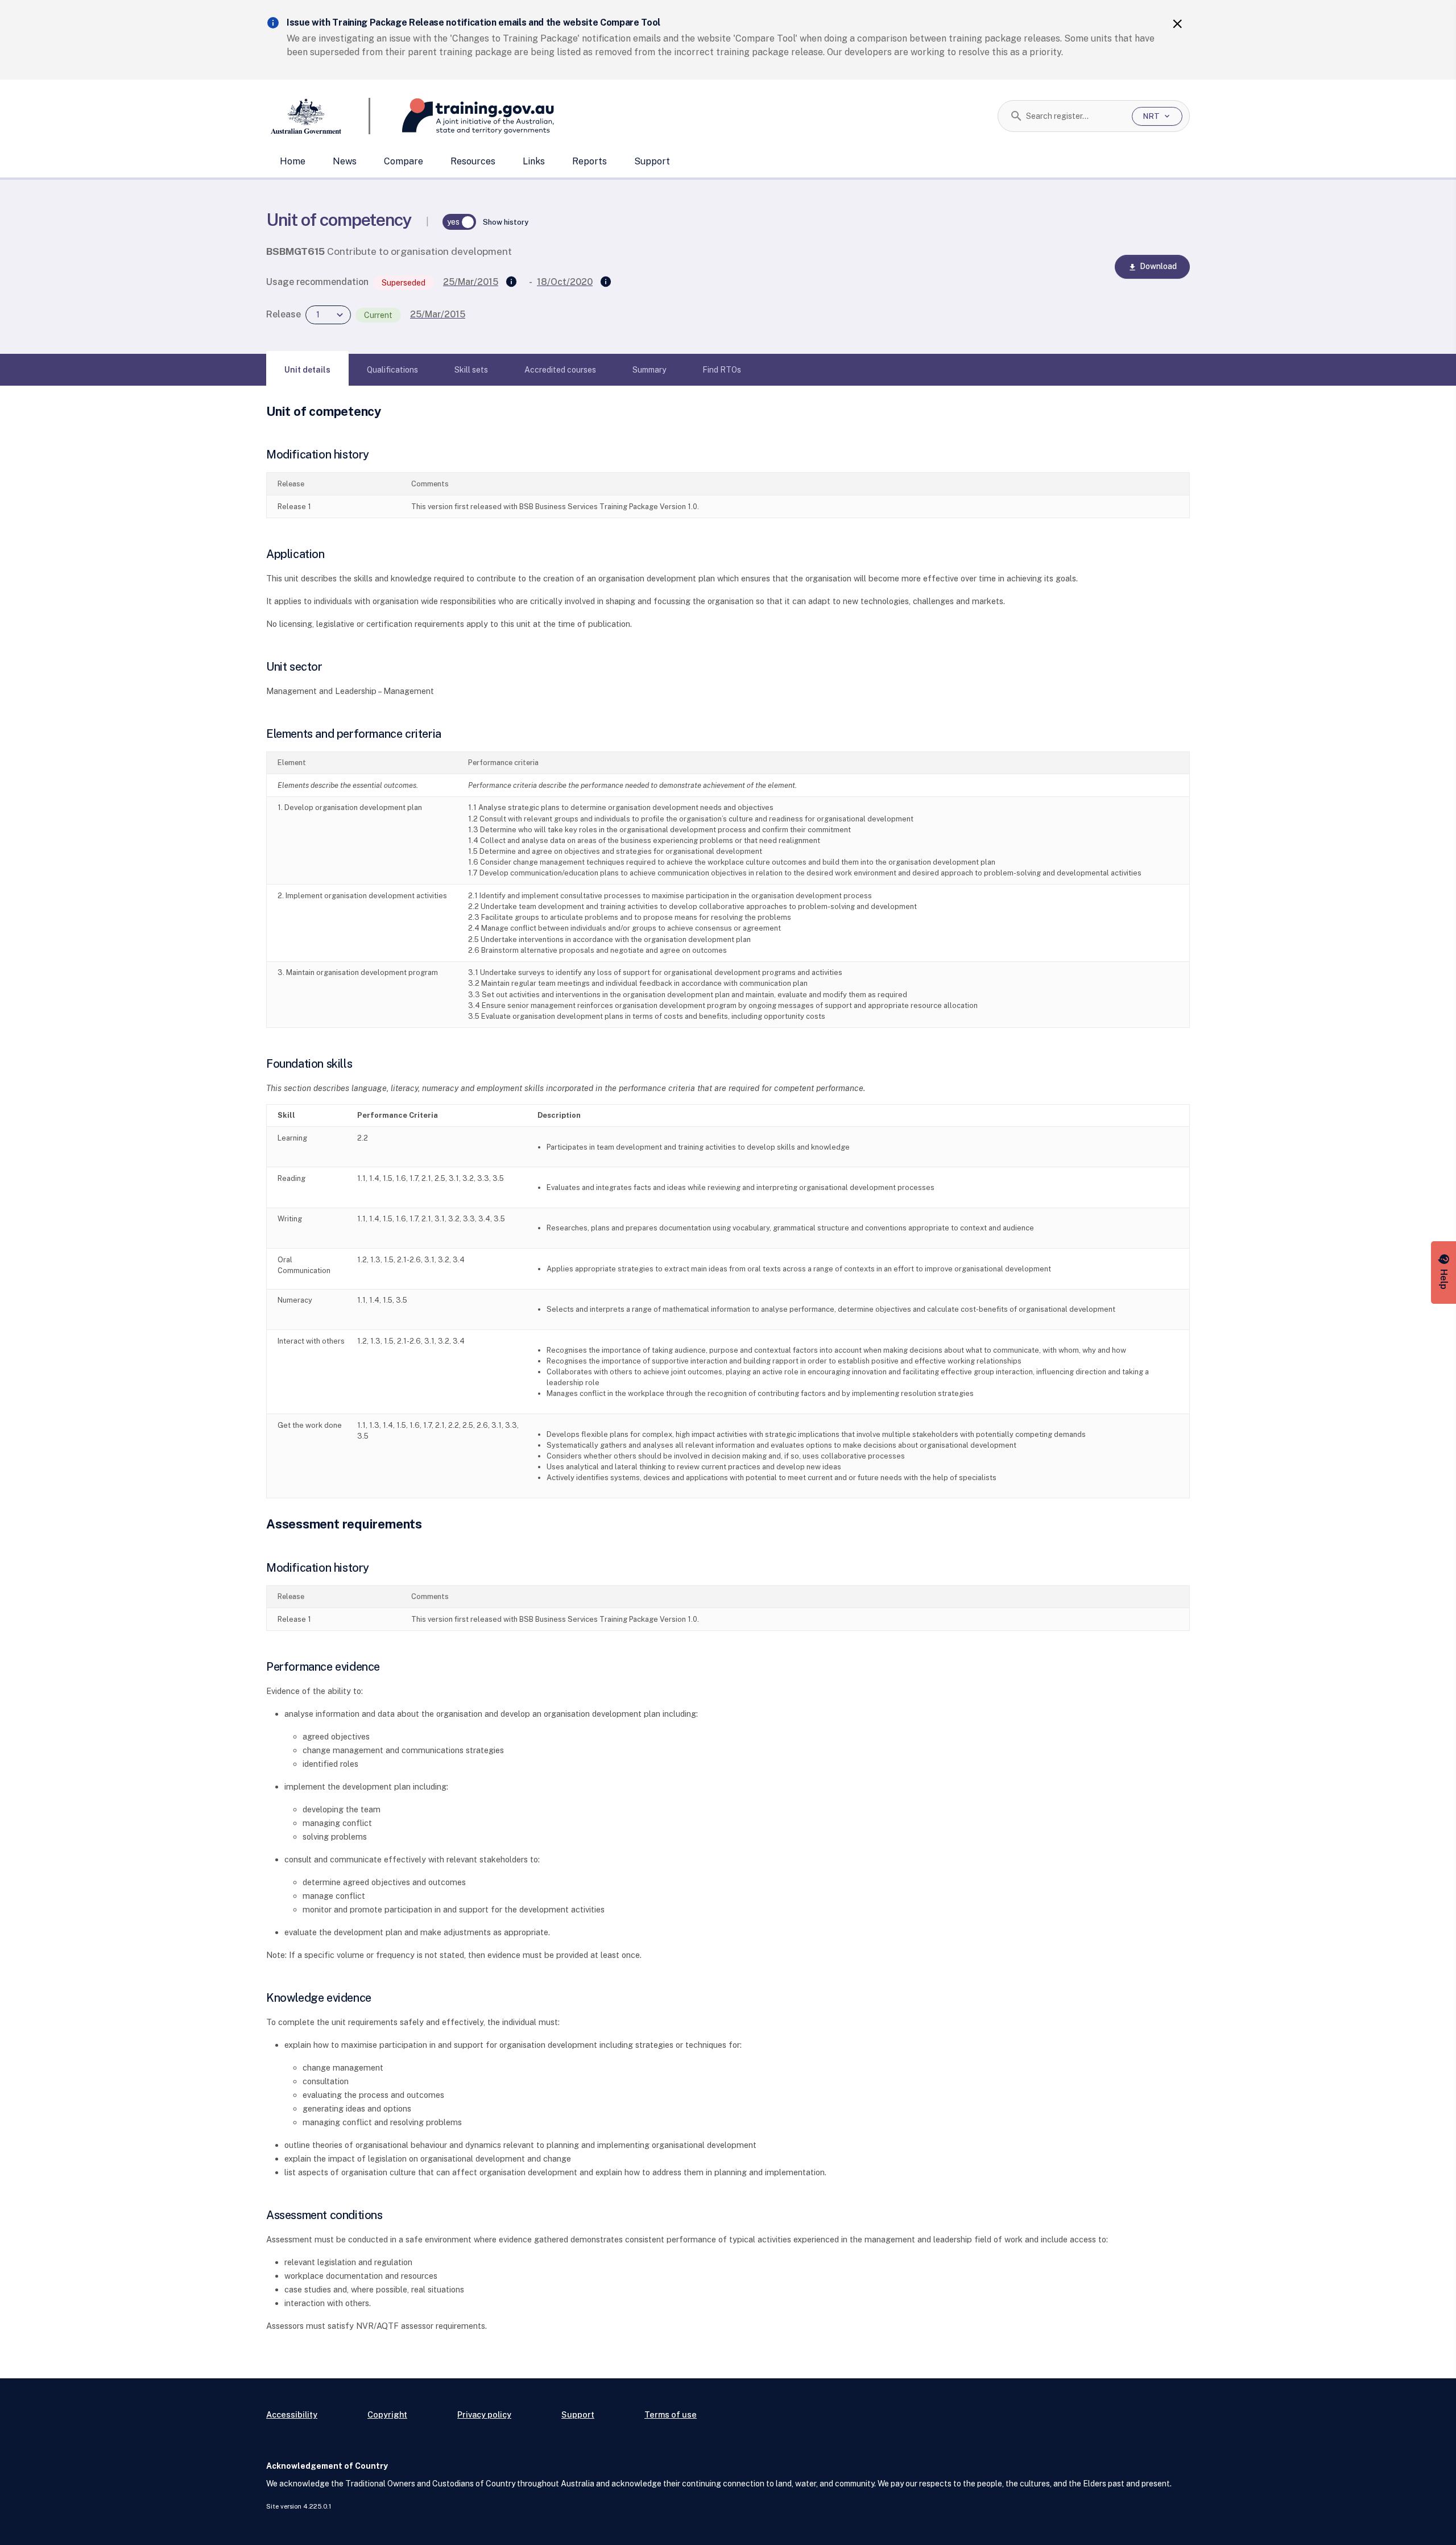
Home (293, 161)
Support (652, 161)
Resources (473, 161)
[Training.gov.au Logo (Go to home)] (462, 116)
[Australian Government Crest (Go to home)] (318, 116)
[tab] (307, 370)
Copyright (387, 2414)
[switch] (460, 222)
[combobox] (1075, 116)
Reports (590, 161)
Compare (404, 161)
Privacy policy (484, 2414)
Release (284, 314)
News (345, 161)
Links (534, 161)
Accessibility (292, 2414)
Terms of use (671, 2414)
